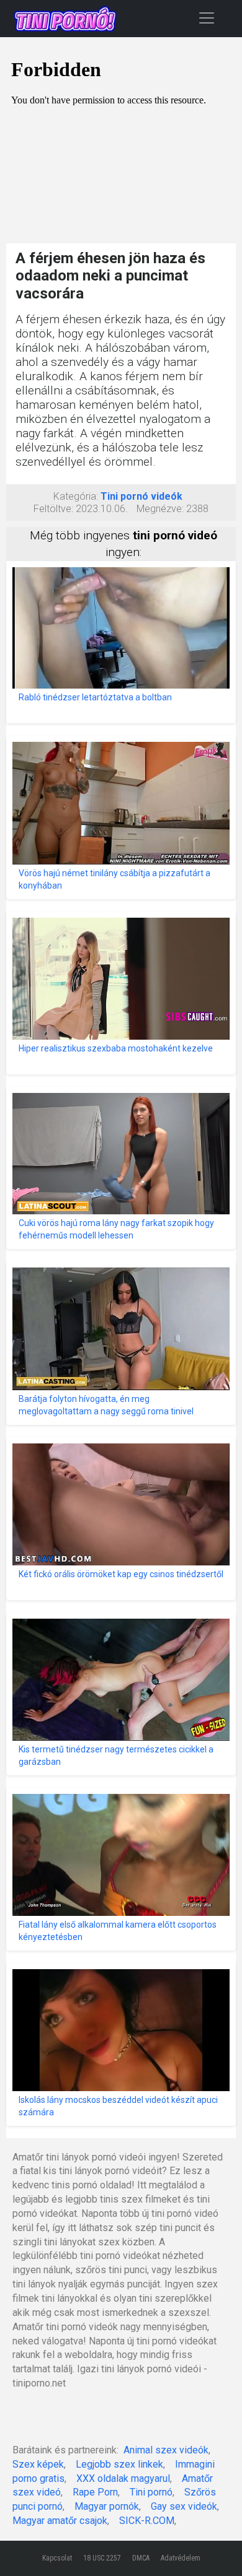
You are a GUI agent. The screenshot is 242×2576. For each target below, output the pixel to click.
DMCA (141, 2558)
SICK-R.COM (147, 2521)
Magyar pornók (107, 2506)
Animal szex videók (166, 2450)
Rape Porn (95, 2492)
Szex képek (38, 2464)
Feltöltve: (53, 509)
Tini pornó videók (141, 496)
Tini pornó (151, 2492)
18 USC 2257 (102, 2558)
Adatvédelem (181, 2558)
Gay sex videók (184, 2506)
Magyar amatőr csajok (60, 2521)
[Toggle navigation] (207, 18)
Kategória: (76, 496)
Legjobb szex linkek (119, 2464)
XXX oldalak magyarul (123, 2478)
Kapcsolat (57, 2558)
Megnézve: (160, 509)
